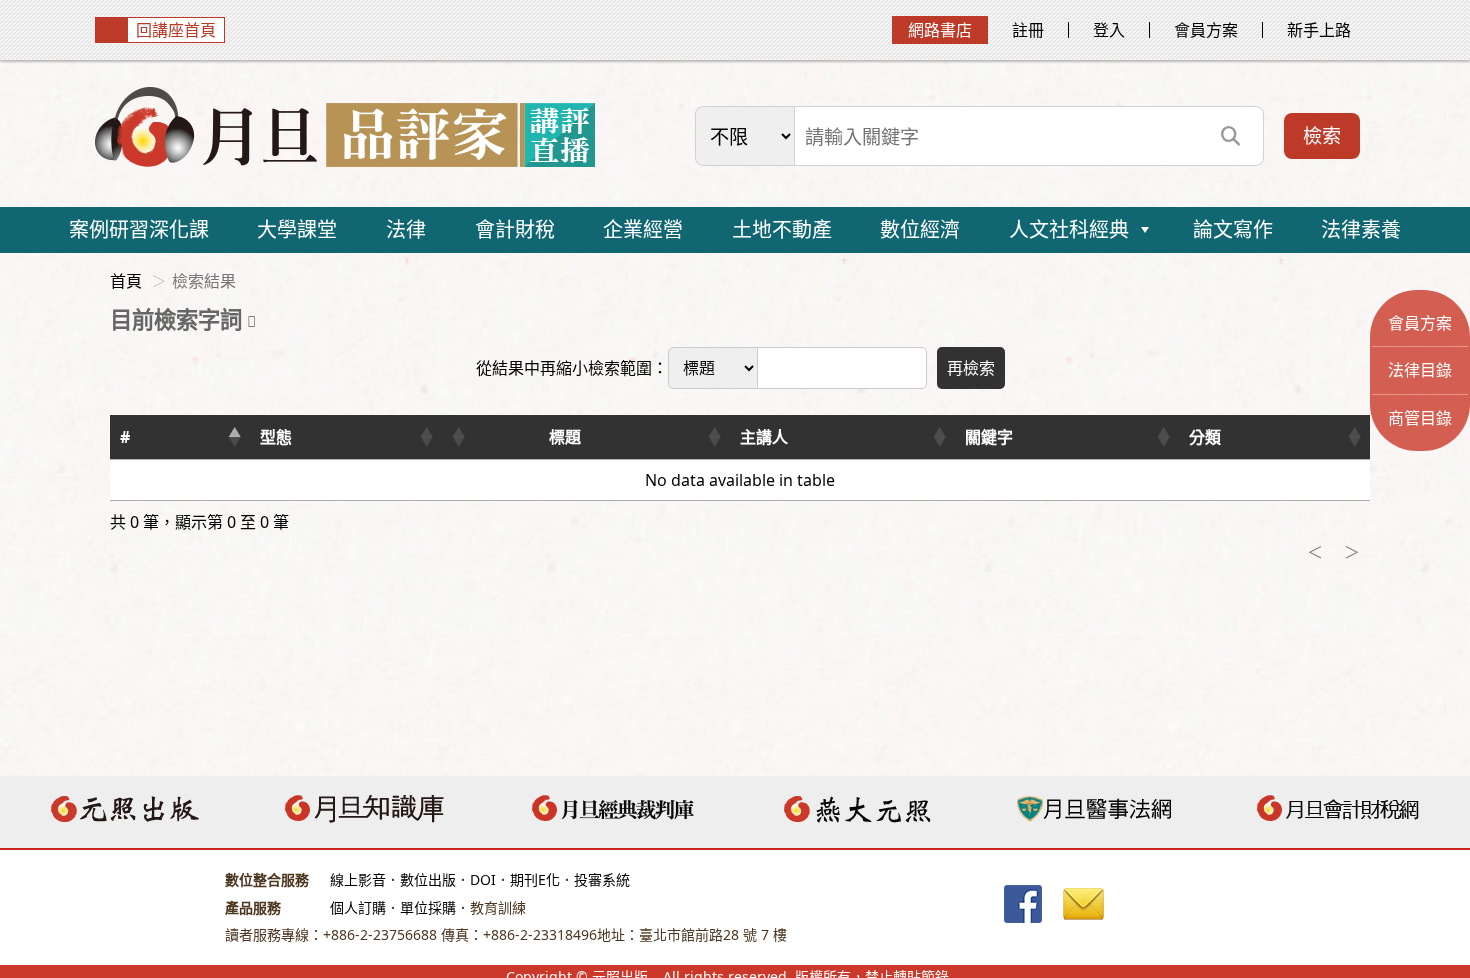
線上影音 (358, 879)
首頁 (126, 281)
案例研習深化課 (139, 229)
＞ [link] (1352, 552)
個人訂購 (358, 907)
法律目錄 (1420, 370)
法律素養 (1361, 229)
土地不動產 (782, 229)
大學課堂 (297, 229)
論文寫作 (1233, 229)
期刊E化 (535, 879)
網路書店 (940, 30)
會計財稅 (515, 229)
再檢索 (971, 368)
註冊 (1028, 30)
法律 (406, 229)
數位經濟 (920, 229)
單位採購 (428, 907)
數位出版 (428, 879)
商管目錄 (1420, 418)
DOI (483, 879)
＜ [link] (1315, 552)
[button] (234, 437)
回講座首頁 (176, 30)
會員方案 (1206, 30)
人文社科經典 (1069, 229)
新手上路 (1319, 30)
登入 (1109, 30)
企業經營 (643, 229)
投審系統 (602, 879)
